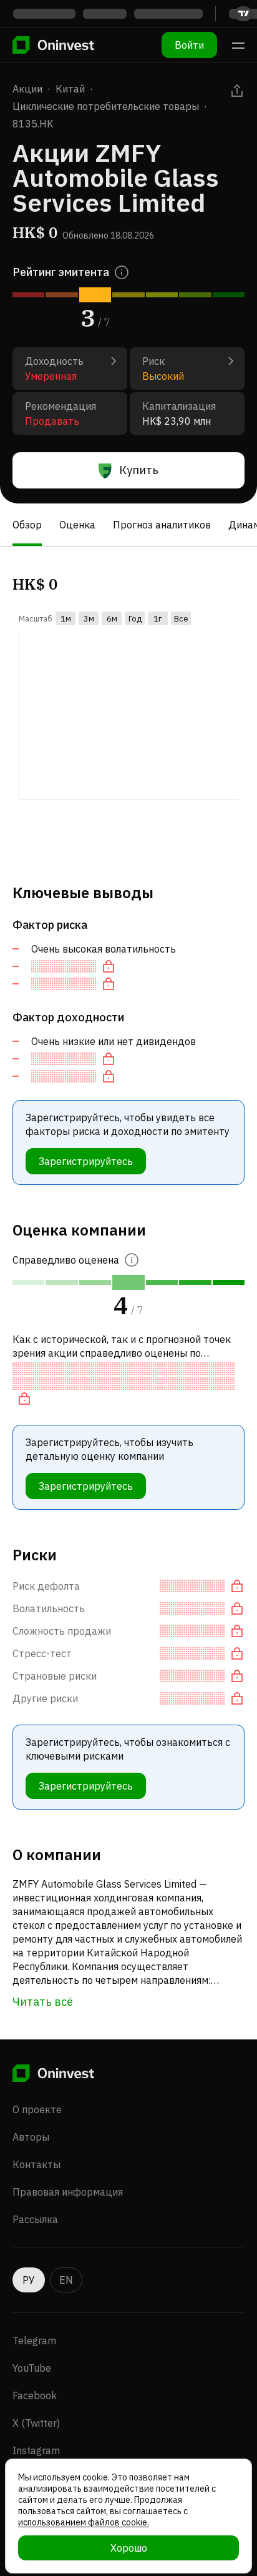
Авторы (31, 2137)
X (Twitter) (36, 2423)
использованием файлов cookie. (84, 2522)
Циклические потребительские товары (106, 106)
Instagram (36, 2450)
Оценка (77, 525)
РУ (29, 2280)
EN (66, 2280)
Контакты (36, 2164)
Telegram (34, 2341)
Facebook (35, 2395)
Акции (27, 89)
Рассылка (35, 2219)
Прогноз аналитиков (162, 525)
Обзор (27, 525)
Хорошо (129, 2548)
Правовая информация (68, 2192)
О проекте (37, 2109)
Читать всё (43, 2002)
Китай (70, 89)
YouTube (32, 2368)
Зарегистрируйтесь (86, 1161)
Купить (139, 470)
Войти (189, 45)
